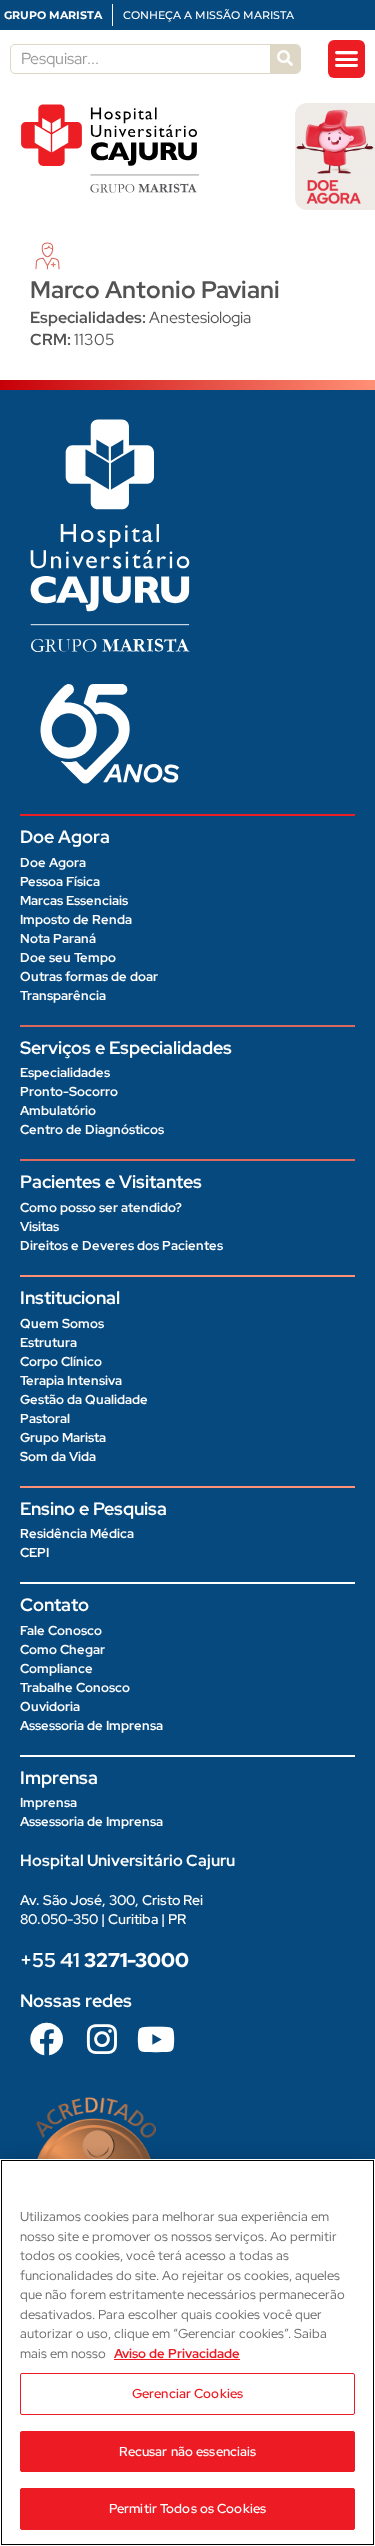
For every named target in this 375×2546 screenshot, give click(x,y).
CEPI (34, 1552)
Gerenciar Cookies (187, 2393)
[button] (347, 59)
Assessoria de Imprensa (91, 1725)
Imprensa (48, 1802)
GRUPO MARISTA (53, 15)
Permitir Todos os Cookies (187, 2508)
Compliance (56, 1668)
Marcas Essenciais (74, 900)
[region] (187, 2352)
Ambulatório (58, 1110)
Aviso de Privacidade (177, 2353)
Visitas (39, 1226)
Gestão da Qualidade (84, 1399)
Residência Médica (77, 1533)
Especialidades (65, 1072)
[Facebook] (47, 2038)
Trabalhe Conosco (75, 1687)
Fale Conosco (61, 1630)
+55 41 (104, 1960)
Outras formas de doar (89, 976)
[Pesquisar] (285, 59)
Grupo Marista (63, 1437)
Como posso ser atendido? (101, 1207)
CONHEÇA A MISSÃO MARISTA (208, 15)
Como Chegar (62, 1649)
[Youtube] (156, 2038)
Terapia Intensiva (71, 1380)
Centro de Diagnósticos (92, 1129)
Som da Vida (58, 1456)
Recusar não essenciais (188, 2451)
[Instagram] (101, 2038)
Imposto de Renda (76, 919)
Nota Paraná (58, 938)
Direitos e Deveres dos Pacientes (121, 1245)
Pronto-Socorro (69, 1091)
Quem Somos (62, 1323)
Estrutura (48, 1342)
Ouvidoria (50, 1706)
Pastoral (45, 1418)
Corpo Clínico (61, 1361)
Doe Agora (53, 862)
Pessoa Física (60, 881)
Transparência (63, 995)
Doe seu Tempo (68, 957)
